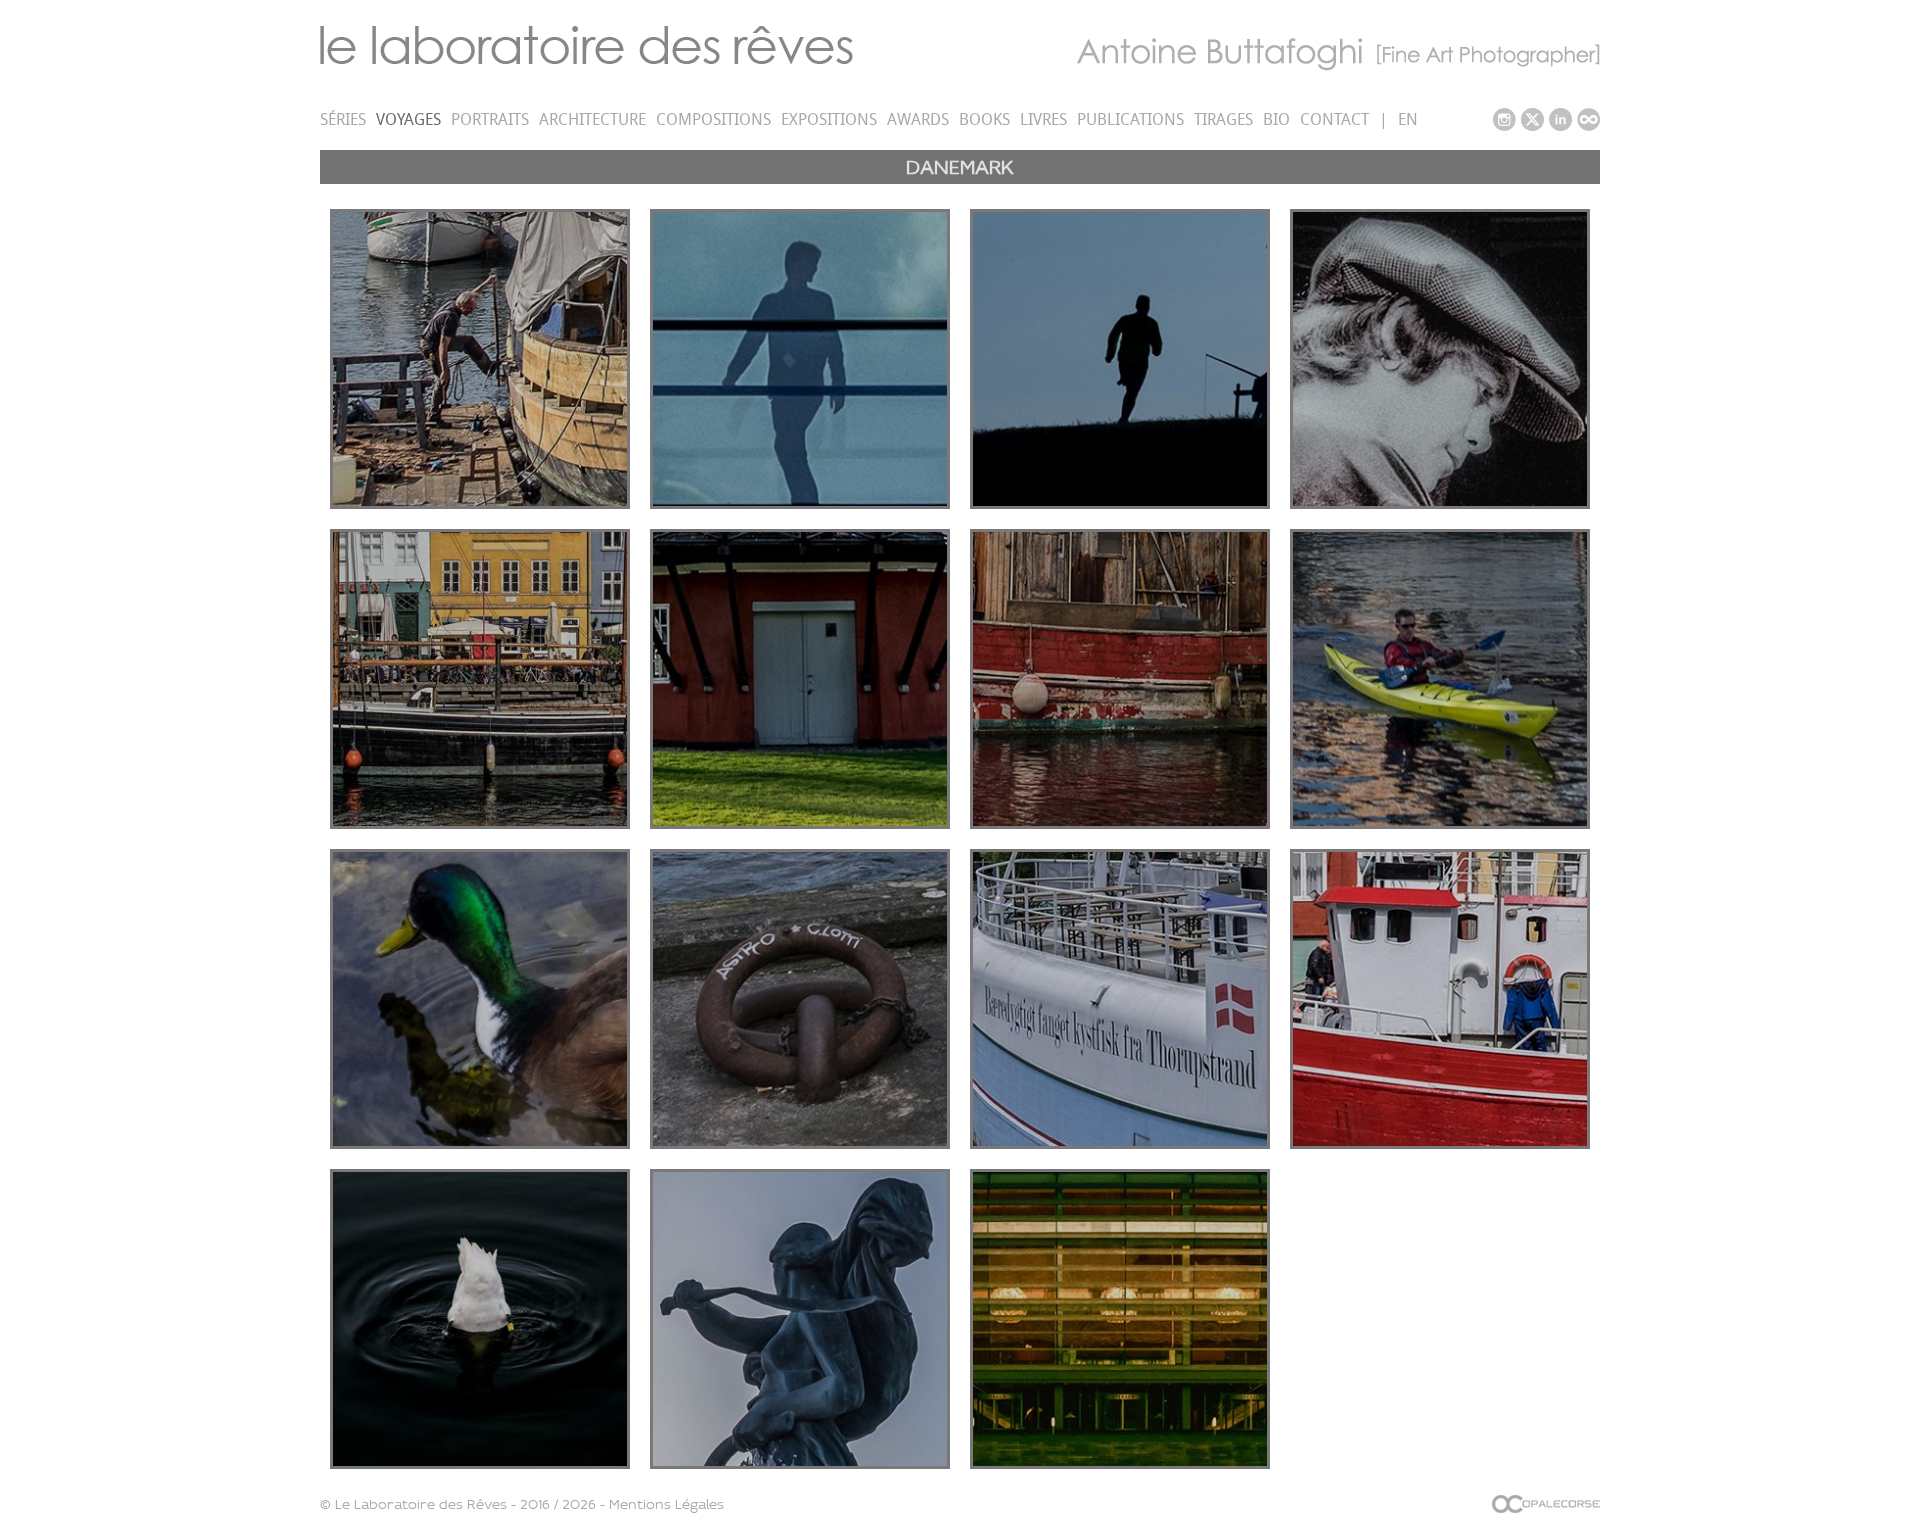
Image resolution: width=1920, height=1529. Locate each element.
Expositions (829, 119)
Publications (1130, 119)
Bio (1276, 119)
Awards (918, 119)
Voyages (408, 119)
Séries (343, 119)
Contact (1334, 119)
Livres (1043, 119)
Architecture (592, 119)
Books (984, 119)
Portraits (490, 119)
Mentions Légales (666, 1504)
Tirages (1223, 119)
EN (1408, 119)
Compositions (713, 119)
